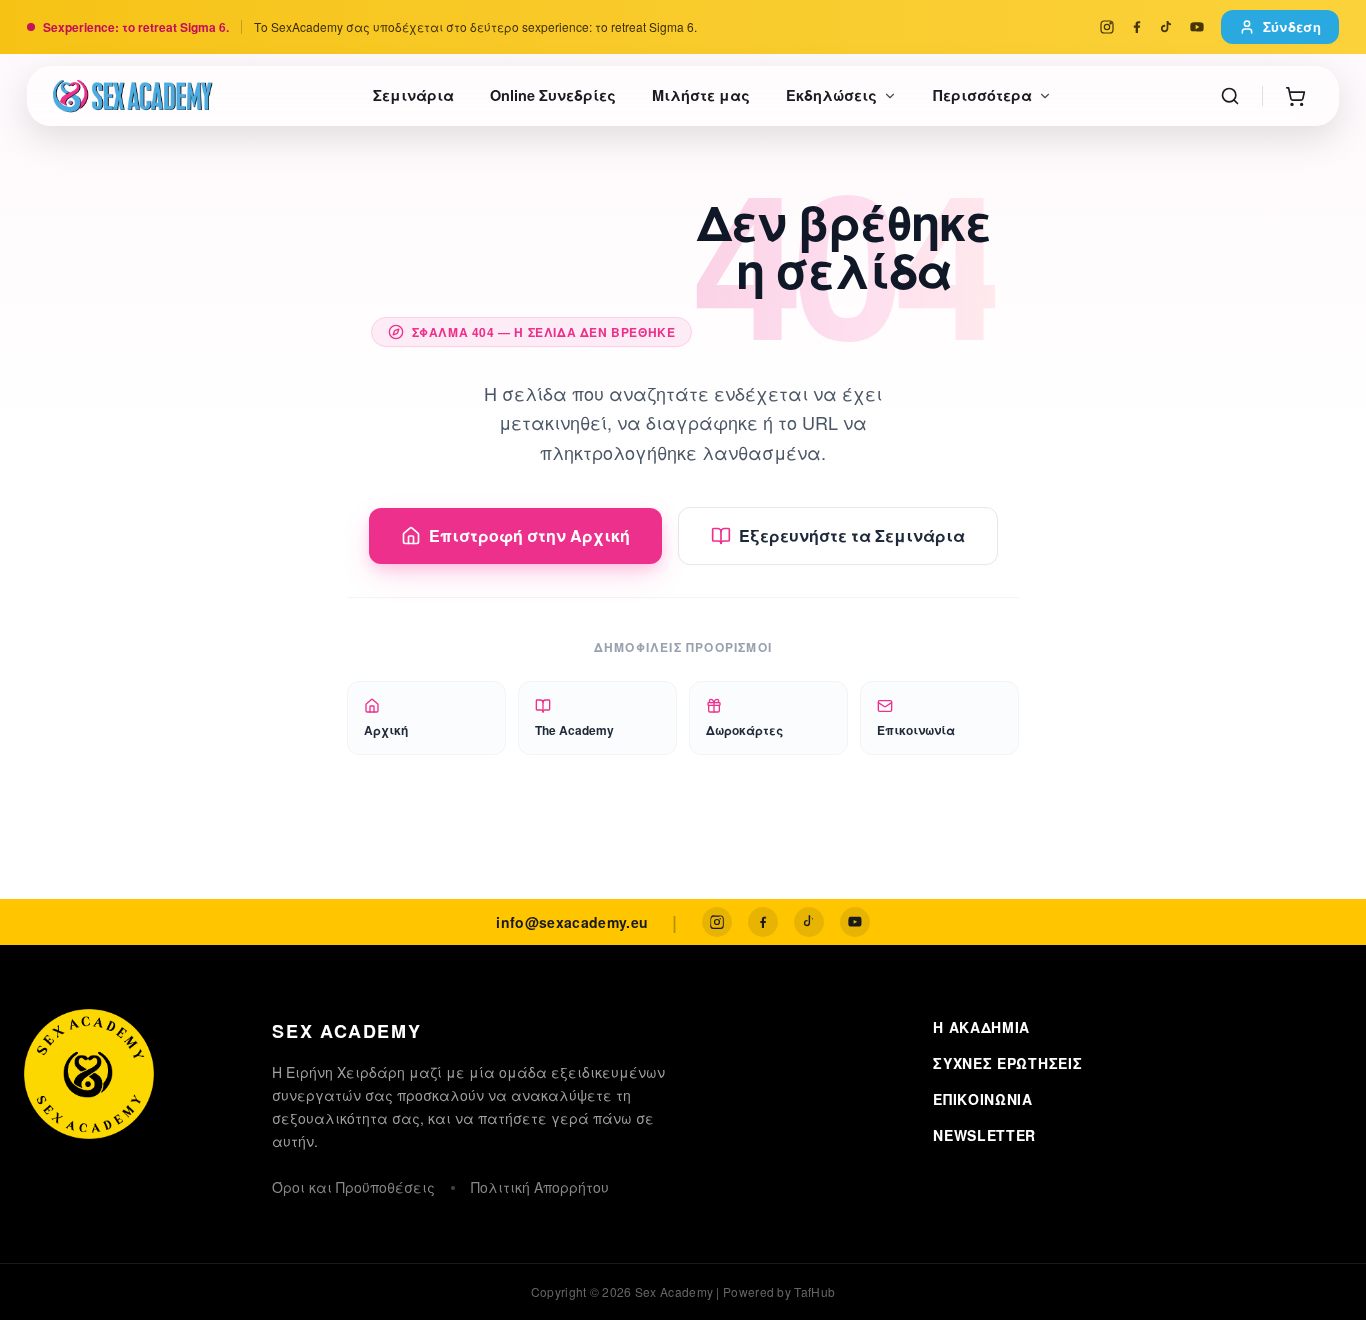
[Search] (1230, 96)
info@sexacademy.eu (572, 922)
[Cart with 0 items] (1295, 96)
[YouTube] (1197, 27)
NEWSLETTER (984, 1135)
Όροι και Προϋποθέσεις (353, 1187)
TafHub (814, 1291)
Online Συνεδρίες (553, 95)
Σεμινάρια (413, 95)
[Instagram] (1107, 27)
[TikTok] (1167, 27)
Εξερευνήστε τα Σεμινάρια (852, 535)
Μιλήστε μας (701, 95)
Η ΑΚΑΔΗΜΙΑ (981, 1027)
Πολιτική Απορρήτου (540, 1187)
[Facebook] (1137, 27)
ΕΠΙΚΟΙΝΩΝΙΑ (983, 1099)
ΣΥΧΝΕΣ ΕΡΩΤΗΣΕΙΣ (1007, 1063)
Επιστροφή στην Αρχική (529, 535)
